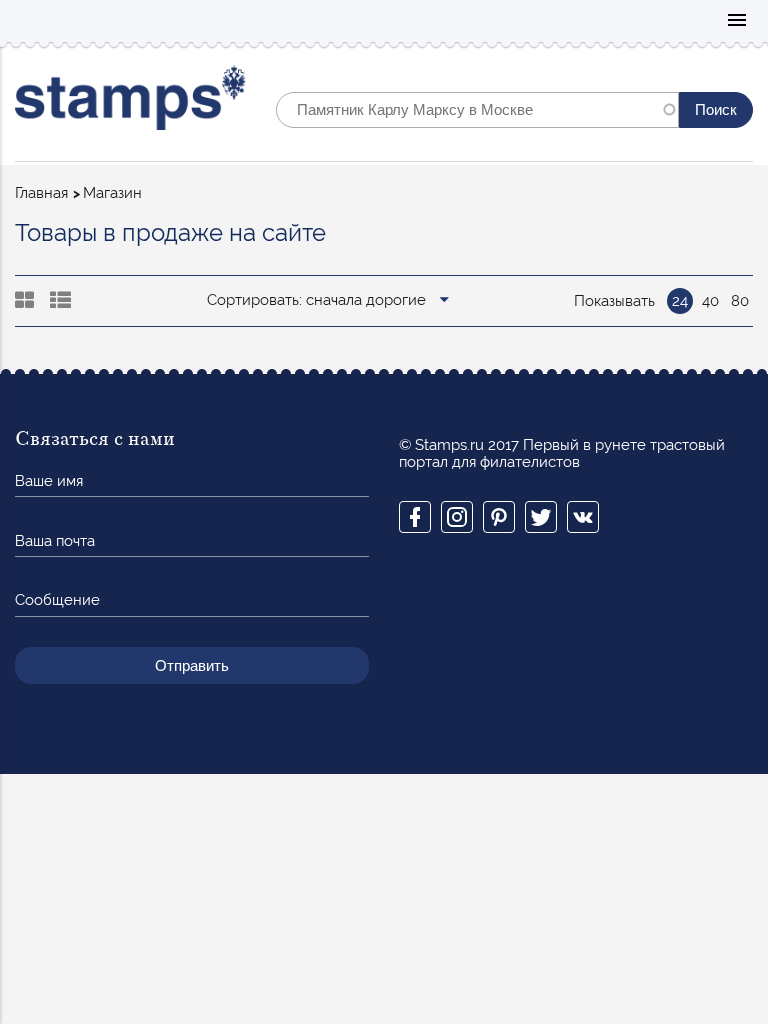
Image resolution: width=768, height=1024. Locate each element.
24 (680, 301)
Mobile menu (737, 21)
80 (740, 301)
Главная (41, 193)
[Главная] (130, 102)
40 (710, 301)
